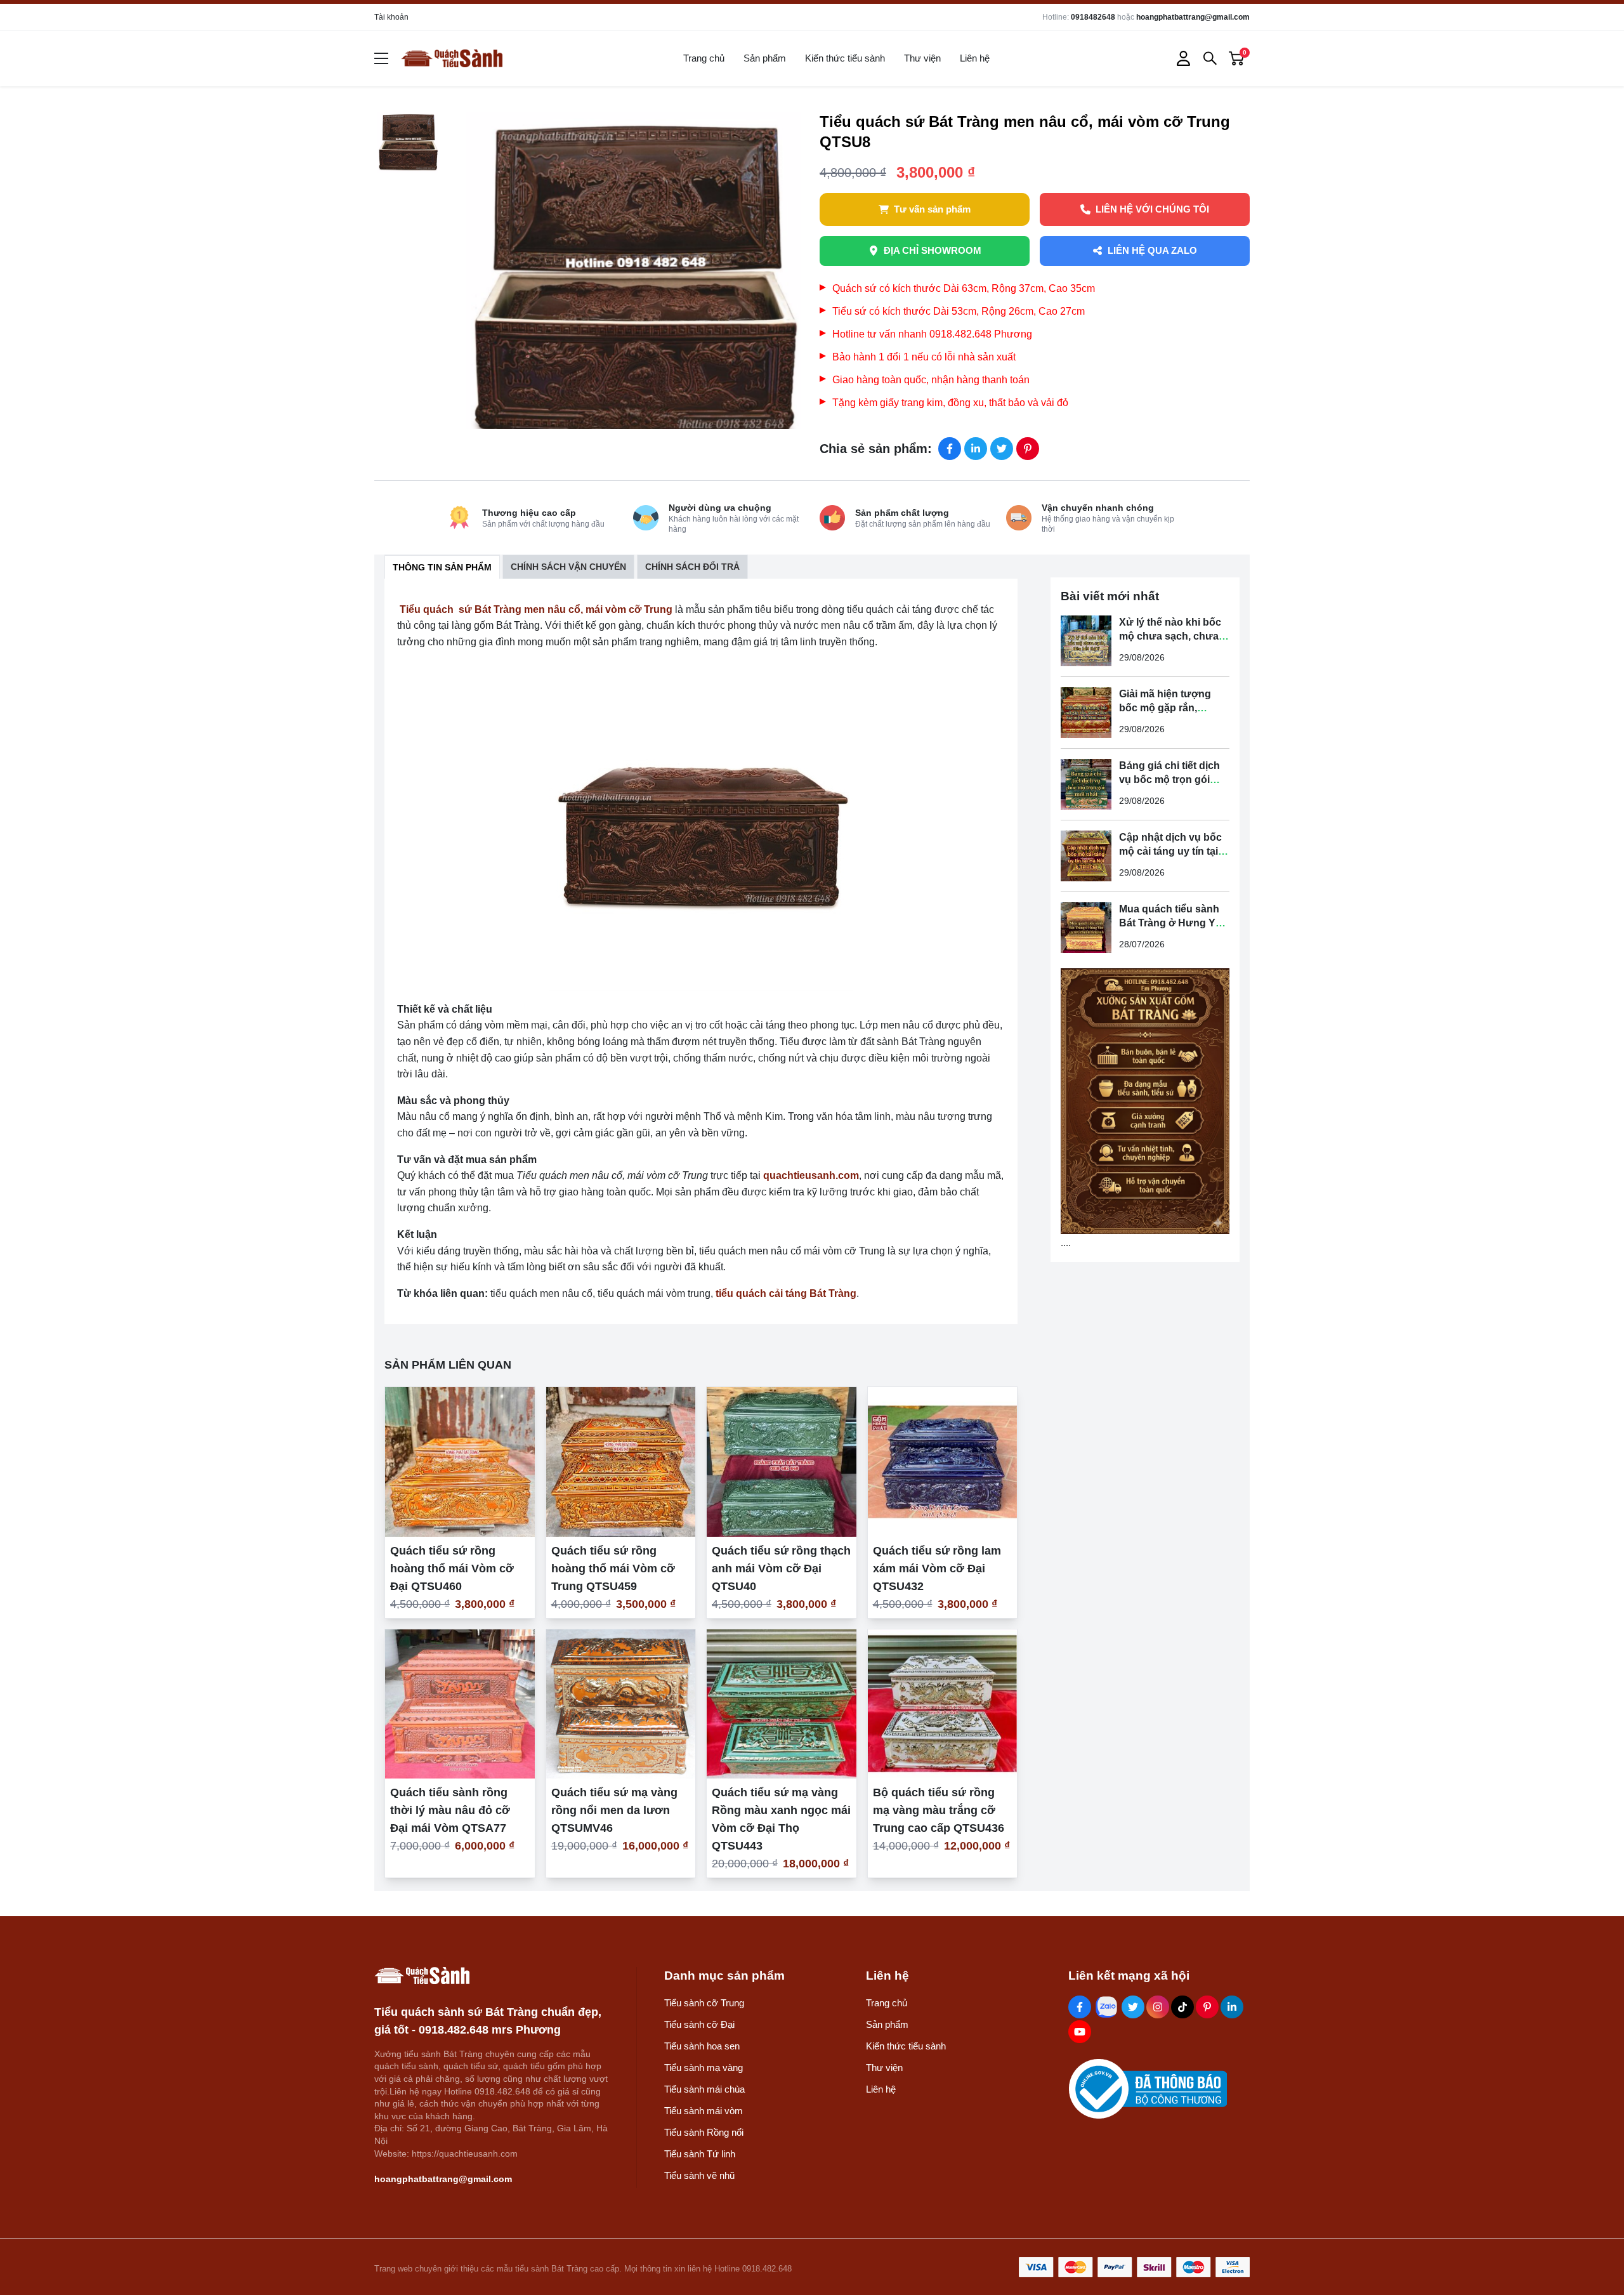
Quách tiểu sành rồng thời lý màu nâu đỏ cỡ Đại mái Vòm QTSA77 (450, 1810)
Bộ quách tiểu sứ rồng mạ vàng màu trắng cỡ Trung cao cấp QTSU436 (939, 1810)
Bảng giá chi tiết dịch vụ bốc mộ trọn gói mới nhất (1169, 779)
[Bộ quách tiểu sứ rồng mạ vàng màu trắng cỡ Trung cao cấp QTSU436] (943, 1704)
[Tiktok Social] (1182, 2007)
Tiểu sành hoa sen (702, 2046)
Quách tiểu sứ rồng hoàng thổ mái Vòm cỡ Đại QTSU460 (452, 1568)
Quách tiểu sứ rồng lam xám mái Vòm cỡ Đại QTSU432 (937, 1568)
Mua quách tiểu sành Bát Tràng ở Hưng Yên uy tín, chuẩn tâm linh (1173, 923)
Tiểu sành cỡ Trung (704, 2003)
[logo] (452, 58)
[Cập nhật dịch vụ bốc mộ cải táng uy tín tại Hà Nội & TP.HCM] (1086, 856)
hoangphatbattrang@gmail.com (1193, 17)
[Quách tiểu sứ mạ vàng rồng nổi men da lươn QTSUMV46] (621, 1704)
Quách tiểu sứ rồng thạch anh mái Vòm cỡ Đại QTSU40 (781, 1568)
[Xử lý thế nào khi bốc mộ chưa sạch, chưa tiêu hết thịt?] (1086, 641)
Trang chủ (704, 58)
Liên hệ (975, 58)
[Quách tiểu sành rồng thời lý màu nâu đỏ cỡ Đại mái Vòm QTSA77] (460, 1704)
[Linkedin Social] (1232, 2007)
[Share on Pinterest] (1028, 449)
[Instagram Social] (1158, 2007)
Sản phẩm (765, 58)
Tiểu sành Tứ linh (700, 2154)
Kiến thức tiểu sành (845, 58)
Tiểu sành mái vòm (704, 2111)
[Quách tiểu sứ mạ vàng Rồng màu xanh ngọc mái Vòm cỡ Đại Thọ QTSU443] (782, 1704)
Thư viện (922, 58)
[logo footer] (492, 1976)
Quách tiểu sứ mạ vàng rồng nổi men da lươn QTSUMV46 (614, 1810)
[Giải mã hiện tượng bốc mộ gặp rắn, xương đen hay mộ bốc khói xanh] (1086, 713)
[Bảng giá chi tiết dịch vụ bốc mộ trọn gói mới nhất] (1086, 784)
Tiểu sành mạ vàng (704, 2068)
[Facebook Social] (1080, 2007)
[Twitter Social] (1133, 2007)
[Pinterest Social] (1207, 2007)
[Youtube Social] (1080, 2032)
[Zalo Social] (1106, 2007)
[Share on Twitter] (1002, 449)
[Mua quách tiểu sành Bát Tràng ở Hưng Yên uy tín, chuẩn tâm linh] (1086, 928)
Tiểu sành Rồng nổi (704, 2132)
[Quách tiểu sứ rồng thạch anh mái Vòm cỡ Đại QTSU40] (782, 1462)
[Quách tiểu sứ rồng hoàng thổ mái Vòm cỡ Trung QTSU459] (621, 1462)
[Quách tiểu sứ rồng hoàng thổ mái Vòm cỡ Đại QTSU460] (460, 1462)
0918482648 (1093, 17)
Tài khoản (391, 17)
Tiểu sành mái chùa (704, 2089)
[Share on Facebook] (950, 449)
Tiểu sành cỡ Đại (699, 2024)
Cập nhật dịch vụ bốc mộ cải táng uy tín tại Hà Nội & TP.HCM (1170, 851)
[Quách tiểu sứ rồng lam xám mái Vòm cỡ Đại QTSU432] (943, 1462)
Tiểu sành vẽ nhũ (699, 2175)
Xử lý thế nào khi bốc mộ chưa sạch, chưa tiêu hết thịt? (1170, 636)
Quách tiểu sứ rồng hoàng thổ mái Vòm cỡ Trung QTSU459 (613, 1568)
